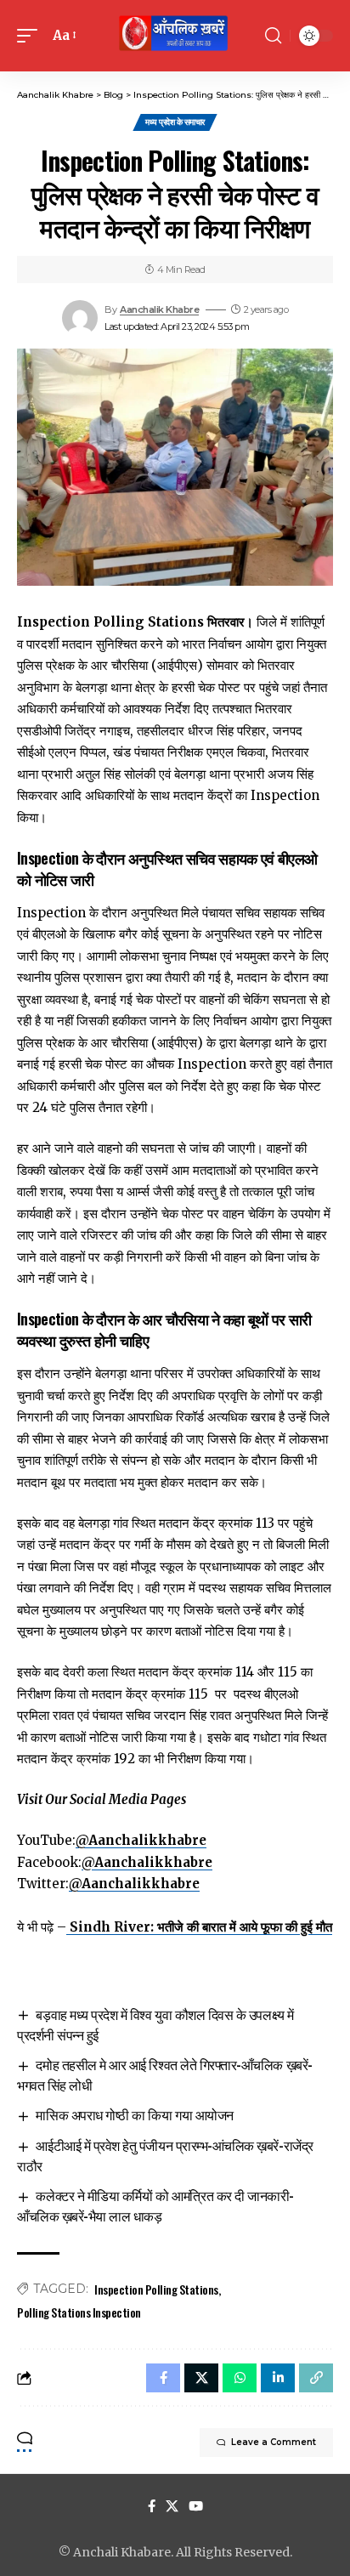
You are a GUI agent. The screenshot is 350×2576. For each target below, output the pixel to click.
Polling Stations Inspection (79, 2312)
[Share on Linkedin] (278, 2378)
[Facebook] (152, 2506)
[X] (172, 2506)
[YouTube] (196, 2506)
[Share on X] (201, 2378)
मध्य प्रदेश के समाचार (175, 122)
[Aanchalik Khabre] (175, 36)
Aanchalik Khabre (159, 309)
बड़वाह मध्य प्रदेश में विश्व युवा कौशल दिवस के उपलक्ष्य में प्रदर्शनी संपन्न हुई (155, 2024)
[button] (31, 36)
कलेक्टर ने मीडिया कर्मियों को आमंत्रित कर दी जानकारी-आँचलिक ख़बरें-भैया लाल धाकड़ (155, 2205)
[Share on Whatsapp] (240, 2378)
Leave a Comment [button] (274, 2442)
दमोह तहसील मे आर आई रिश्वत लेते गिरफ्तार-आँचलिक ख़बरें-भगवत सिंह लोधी (165, 2074)
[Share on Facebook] (163, 2378)
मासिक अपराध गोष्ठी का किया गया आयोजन (134, 2114)
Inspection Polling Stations (156, 2289)
